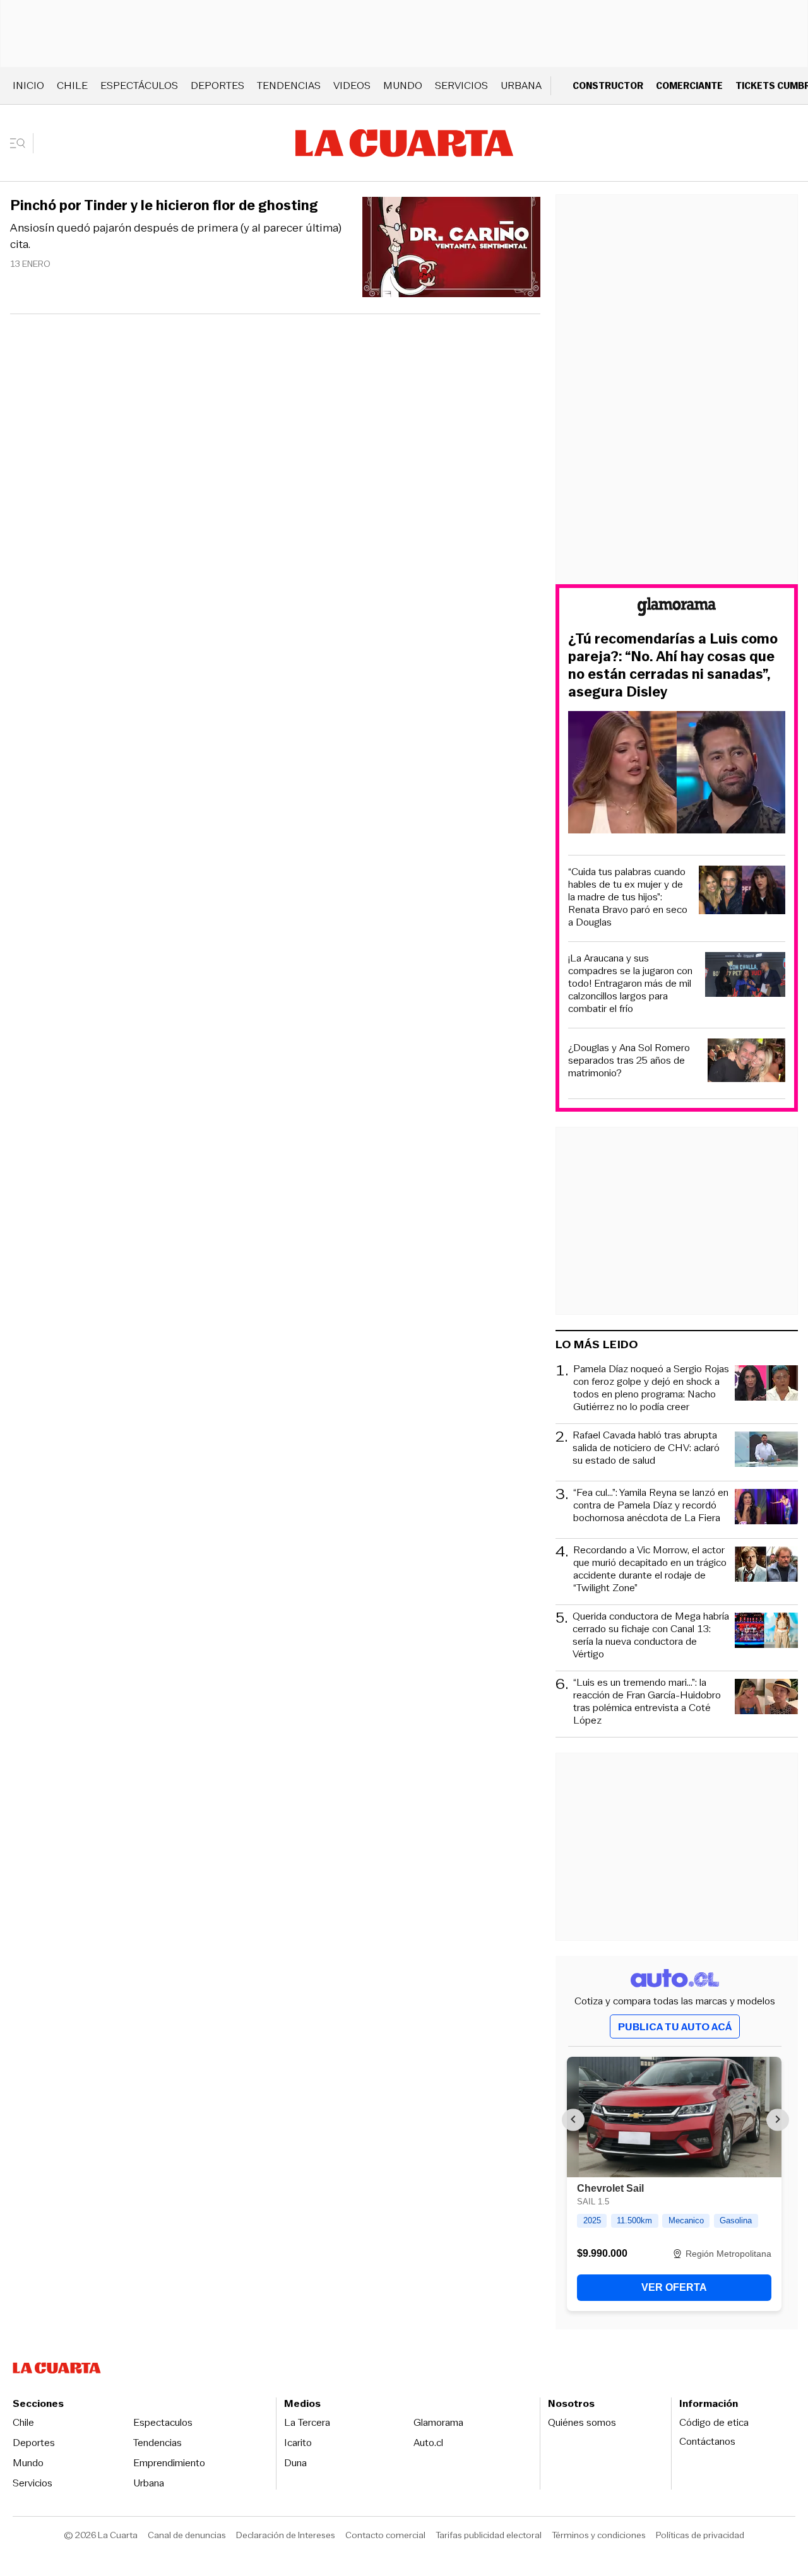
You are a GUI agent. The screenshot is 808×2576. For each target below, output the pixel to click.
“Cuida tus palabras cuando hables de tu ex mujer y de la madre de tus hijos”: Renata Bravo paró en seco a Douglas (628, 897)
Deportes (217, 85)
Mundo (403, 85)
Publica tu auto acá (675, 2027)
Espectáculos (139, 85)
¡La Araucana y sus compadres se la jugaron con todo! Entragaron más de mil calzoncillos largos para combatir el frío (630, 984)
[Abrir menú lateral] (22, 143)
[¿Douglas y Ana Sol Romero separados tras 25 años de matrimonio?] (747, 1062)
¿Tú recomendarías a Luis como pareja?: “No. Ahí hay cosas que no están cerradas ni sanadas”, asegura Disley (673, 666)
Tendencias (289, 85)
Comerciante (689, 85)
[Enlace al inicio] (677, 609)
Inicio (28, 85)
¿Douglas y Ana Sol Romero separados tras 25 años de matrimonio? (629, 1061)
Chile (72, 85)
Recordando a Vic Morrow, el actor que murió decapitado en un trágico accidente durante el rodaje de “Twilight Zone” (650, 1569)
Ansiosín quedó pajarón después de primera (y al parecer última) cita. (176, 236)
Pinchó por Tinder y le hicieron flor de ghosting (164, 206)
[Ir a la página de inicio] (404, 143)
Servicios (461, 85)
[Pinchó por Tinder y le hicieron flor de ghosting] (451, 249)
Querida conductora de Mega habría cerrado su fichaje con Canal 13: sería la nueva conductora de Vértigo (651, 1635)
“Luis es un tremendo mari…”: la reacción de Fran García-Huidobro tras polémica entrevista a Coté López (647, 1702)
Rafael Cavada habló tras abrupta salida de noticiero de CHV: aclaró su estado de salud (646, 1448)
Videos (352, 85)
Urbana (521, 85)
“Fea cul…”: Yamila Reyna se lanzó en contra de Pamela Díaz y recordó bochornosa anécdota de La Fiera (651, 1506)
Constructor (608, 85)
